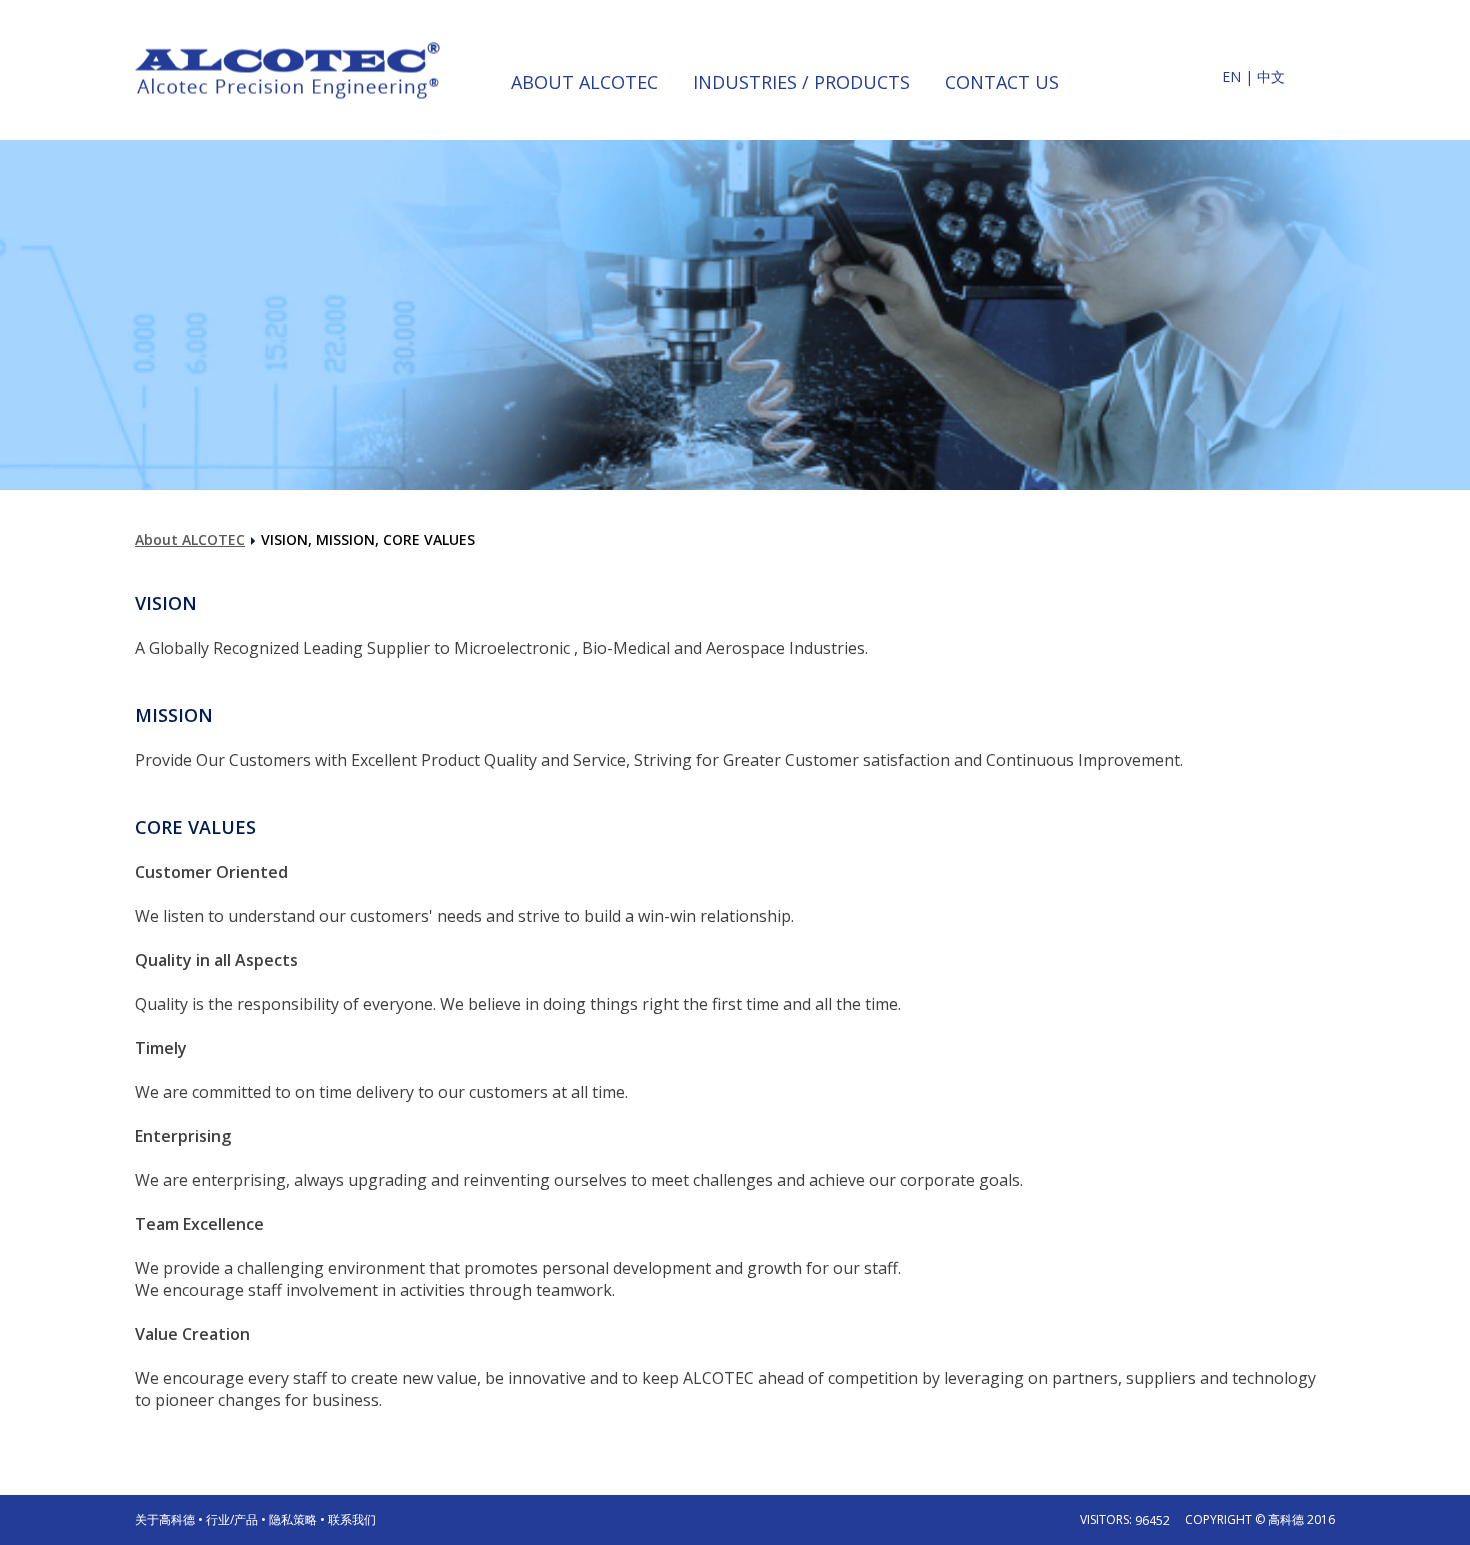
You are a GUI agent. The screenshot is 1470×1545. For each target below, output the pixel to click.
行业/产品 (232, 1519)
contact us (1002, 82)
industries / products (801, 82)
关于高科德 (165, 1519)
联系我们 (352, 1519)
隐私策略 (293, 1519)
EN (1231, 76)
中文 (1271, 76)
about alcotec (584, 82)
